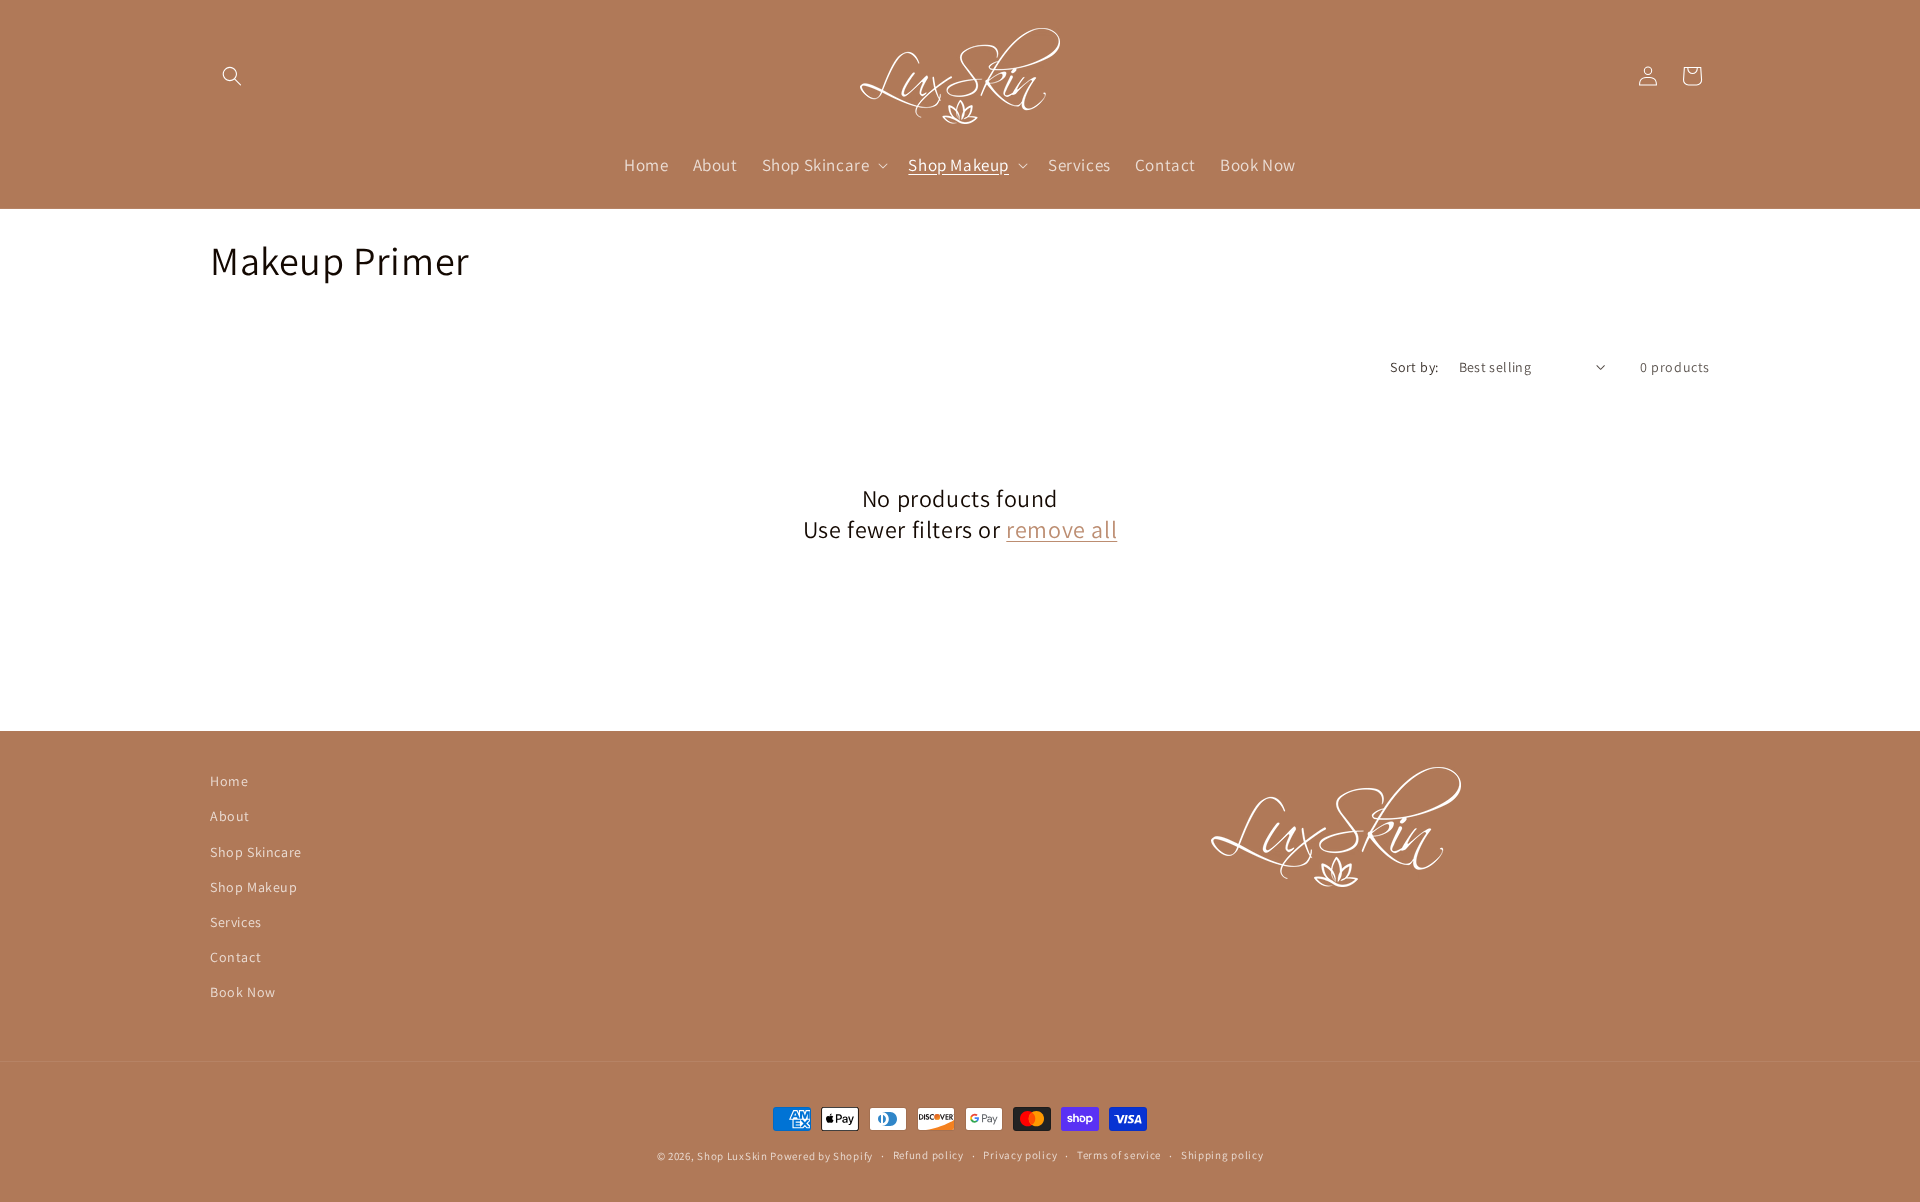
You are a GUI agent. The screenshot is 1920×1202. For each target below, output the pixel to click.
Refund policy (928, 1155)
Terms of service (1119, 1155)
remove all (1061, 529)
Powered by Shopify (821, 1156)
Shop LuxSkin (732, 1156)
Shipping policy (1222, 1155)
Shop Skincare (256, 852)
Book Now (243, 992)
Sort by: (1414, 367)
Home (229, 781)
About (230, 816)
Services (236, 922)
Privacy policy (1020, 1155)
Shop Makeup (254, 887)
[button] (232, 76)
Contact (235, 957)
